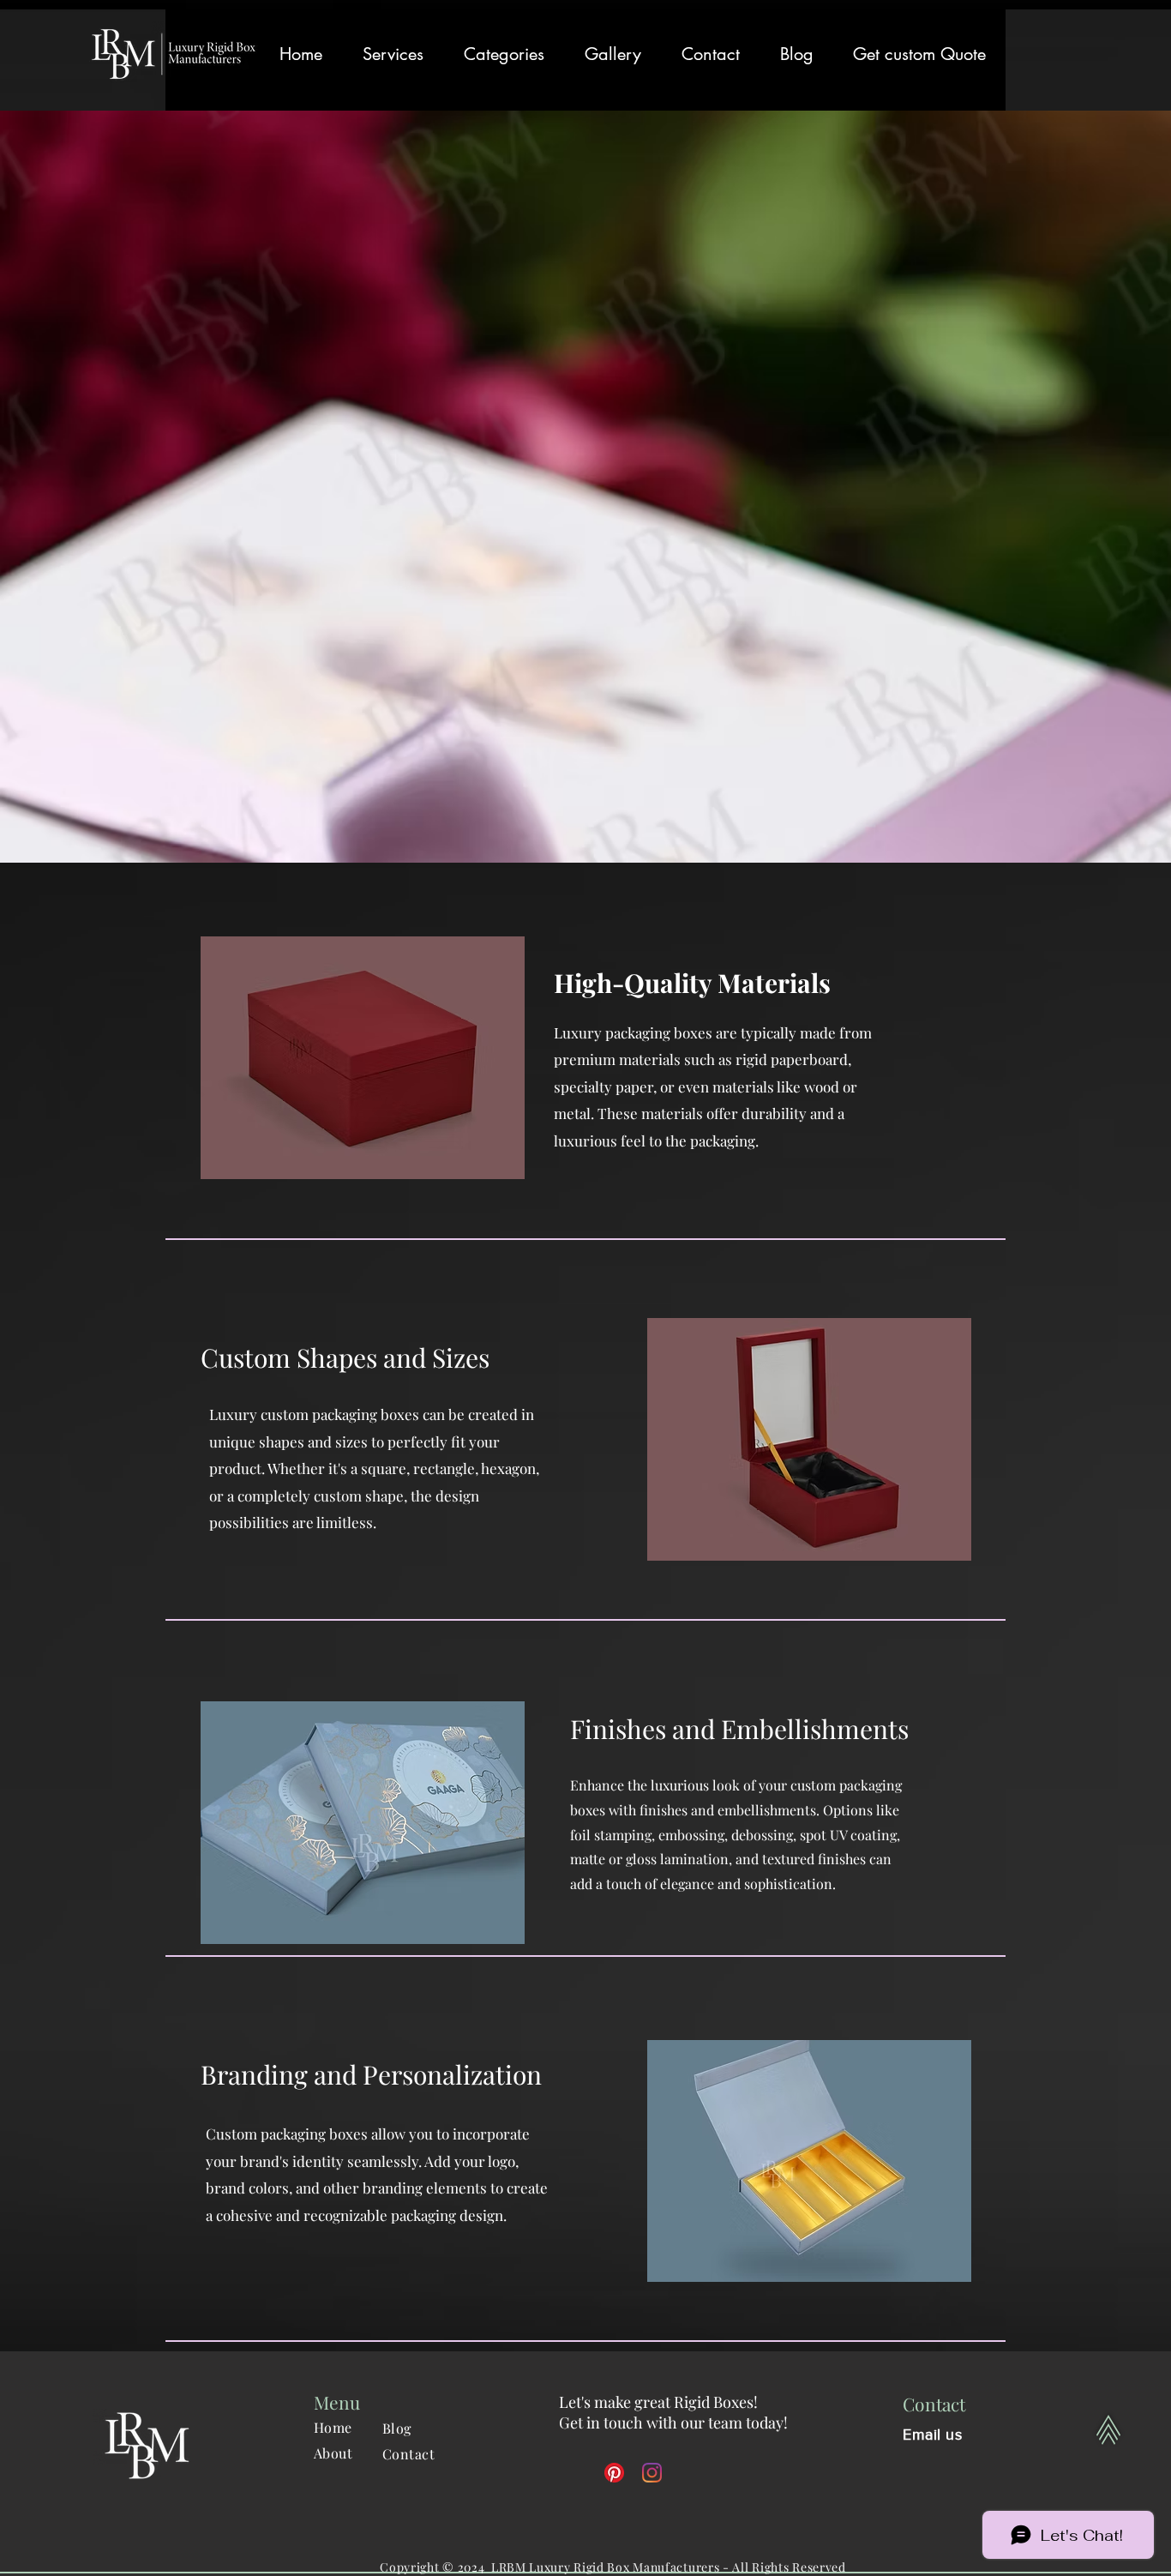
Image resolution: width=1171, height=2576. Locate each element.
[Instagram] (652, 2473)
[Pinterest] (614, 2473)
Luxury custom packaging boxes (314, 1414)
